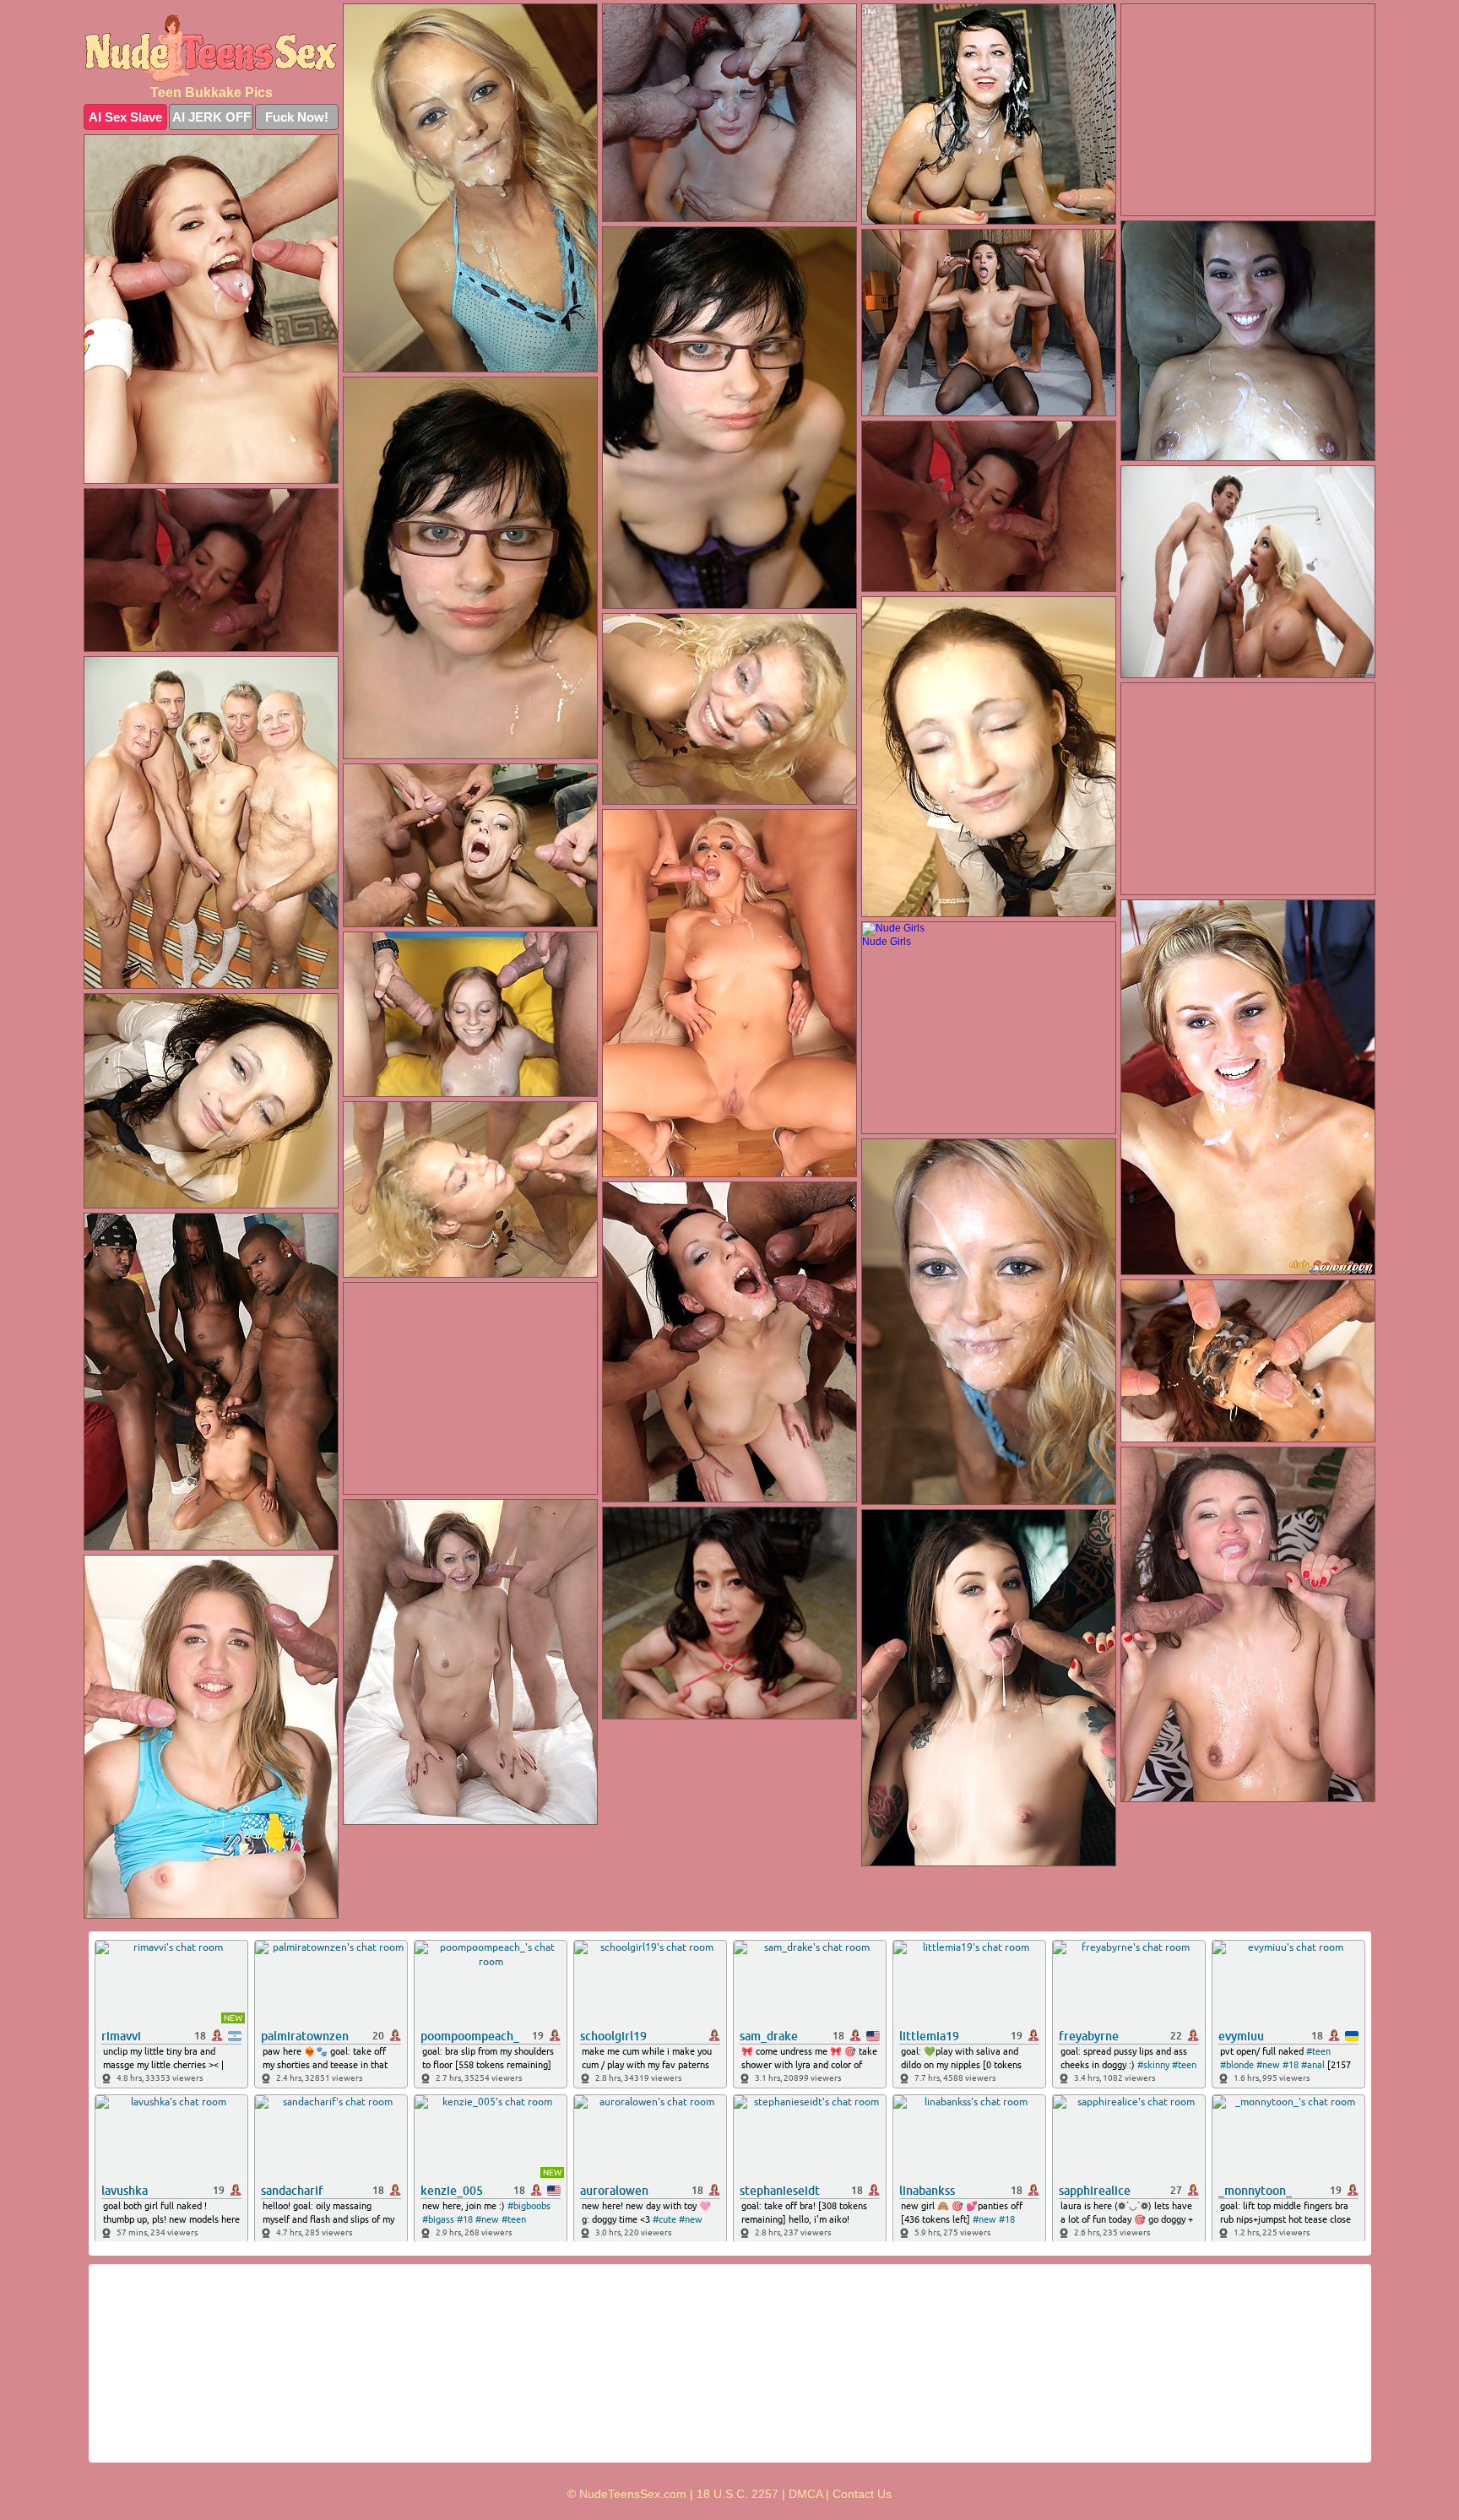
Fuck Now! (297, 117)
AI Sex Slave (125, 117)
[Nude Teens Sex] (211, 48)
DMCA (805, 2494)
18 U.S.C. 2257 (738, 2494)
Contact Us (862, 2494)
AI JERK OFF (212, 117)
